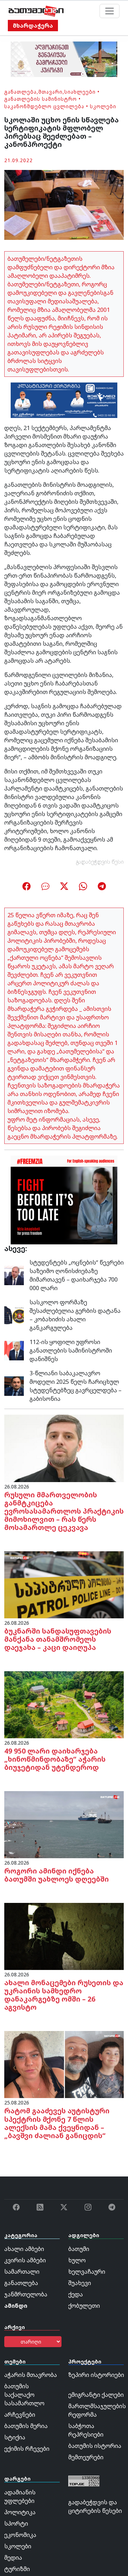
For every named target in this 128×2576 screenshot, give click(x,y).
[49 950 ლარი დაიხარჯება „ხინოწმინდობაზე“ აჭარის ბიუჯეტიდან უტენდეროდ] (64, 1704)
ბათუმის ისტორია (95, 2446)
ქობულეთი (84, 2306)
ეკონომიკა (20, 2535)
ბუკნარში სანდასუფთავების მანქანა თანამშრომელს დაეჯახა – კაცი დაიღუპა (58, 1639)
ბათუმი (79, 2249)
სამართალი (22, 2272)
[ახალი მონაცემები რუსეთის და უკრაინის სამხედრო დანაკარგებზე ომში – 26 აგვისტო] (64, 1936)
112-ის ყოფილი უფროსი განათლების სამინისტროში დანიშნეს (71, 1350)
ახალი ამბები (24, 2249)
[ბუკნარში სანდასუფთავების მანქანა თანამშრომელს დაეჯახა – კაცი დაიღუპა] (64, 1584)
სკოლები (103, 106)
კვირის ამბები (25, 2260)
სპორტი (16, 2523)
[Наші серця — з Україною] (36, 11)
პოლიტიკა (20, 2512)
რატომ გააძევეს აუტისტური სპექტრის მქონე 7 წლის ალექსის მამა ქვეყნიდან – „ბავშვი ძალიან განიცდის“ (57, 2123)
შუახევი (80, 2283)
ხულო (77, 2260)
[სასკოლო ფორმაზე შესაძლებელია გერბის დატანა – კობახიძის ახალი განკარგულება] (14, 1314)
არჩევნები (20, 2415)
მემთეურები (86, 2457)
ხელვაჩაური (87, 2272)
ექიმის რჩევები (27, 2449)
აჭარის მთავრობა (31, 2375)
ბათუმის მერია (26, 2426)
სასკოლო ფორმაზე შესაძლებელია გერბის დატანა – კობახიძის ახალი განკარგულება (75, 1315)
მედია (13, 2558)
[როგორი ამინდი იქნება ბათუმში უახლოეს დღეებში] (64, 1824)
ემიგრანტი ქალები (96, 2395)
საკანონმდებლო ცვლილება (44, 106)
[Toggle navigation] (110, 11)
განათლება (20, 92)
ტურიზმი (17, 2569)
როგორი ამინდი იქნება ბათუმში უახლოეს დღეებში (57, 1875)
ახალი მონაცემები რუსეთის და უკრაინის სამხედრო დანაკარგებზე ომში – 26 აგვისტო (64, 1995)
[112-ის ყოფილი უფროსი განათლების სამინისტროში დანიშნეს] (14, 1350)
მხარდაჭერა (33, 26)
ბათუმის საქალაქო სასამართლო (24, 2395)
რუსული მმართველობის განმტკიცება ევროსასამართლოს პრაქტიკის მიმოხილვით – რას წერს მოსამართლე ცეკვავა (64, 1511)
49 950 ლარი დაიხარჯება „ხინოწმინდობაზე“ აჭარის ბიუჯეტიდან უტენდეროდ (55, 1759)
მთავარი (50, 92)
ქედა (76, 2294)
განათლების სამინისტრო (41, 99)
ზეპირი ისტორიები (96, 2375)
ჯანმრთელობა (26, 2294)
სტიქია (15, 2437)
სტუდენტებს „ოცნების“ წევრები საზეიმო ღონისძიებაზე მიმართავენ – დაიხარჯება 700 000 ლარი (77, 1275)
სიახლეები (80, 92)
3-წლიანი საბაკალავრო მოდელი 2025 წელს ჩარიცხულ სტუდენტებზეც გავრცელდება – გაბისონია (76, 1386)
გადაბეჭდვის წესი (100, 862)
